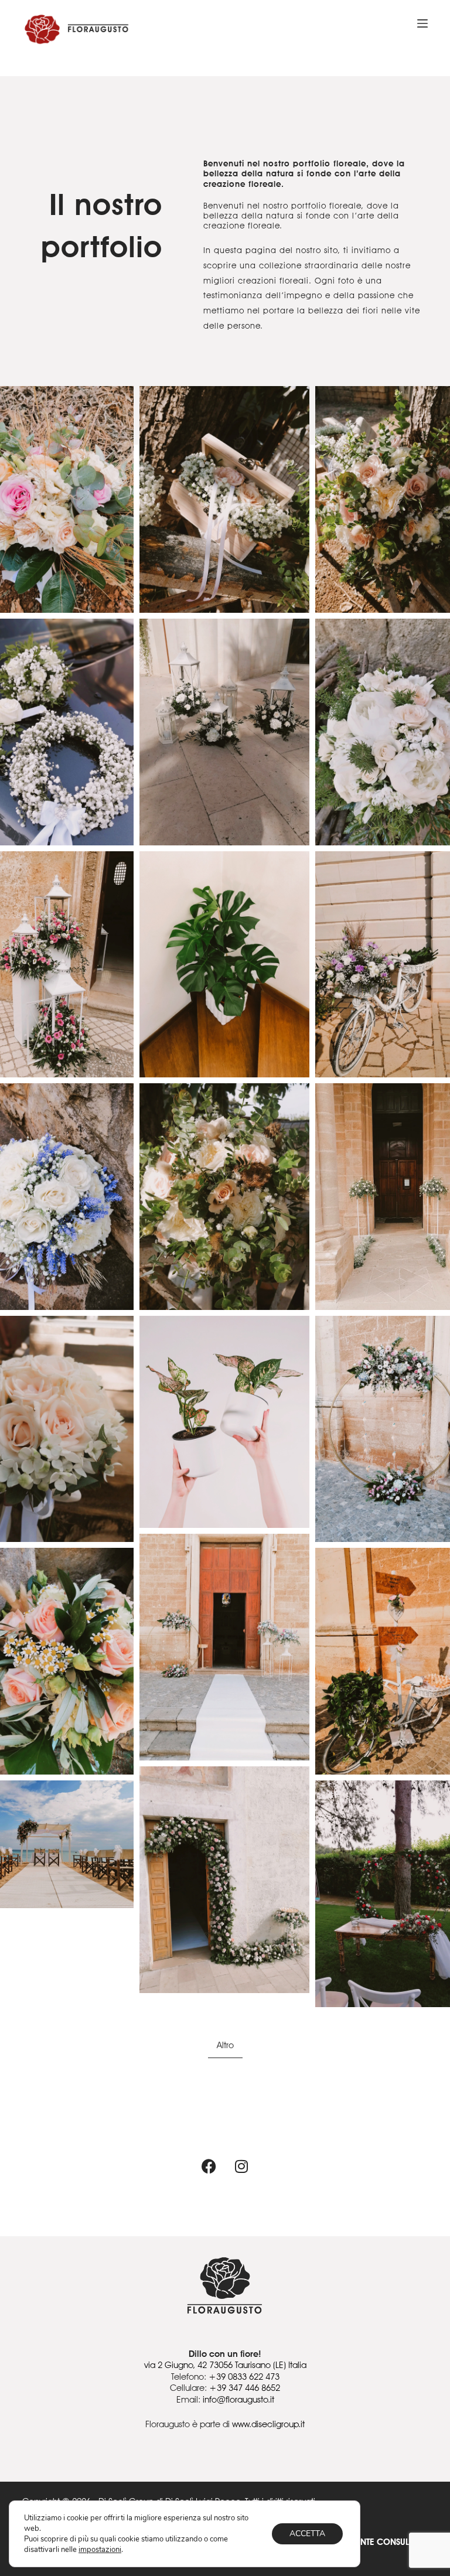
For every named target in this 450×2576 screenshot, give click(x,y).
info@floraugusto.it (238, 2400)
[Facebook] (209, 2166)
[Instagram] (241, 2166)
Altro (225, 2045)
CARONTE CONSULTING (382, 2542)
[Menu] (422, 23)
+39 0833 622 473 (244, 2377)
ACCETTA (307, 2534)
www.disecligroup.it (268, 2424)
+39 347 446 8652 (245, 2388)
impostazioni (100, 2550)
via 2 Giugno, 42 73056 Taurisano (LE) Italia (225, 2365)
